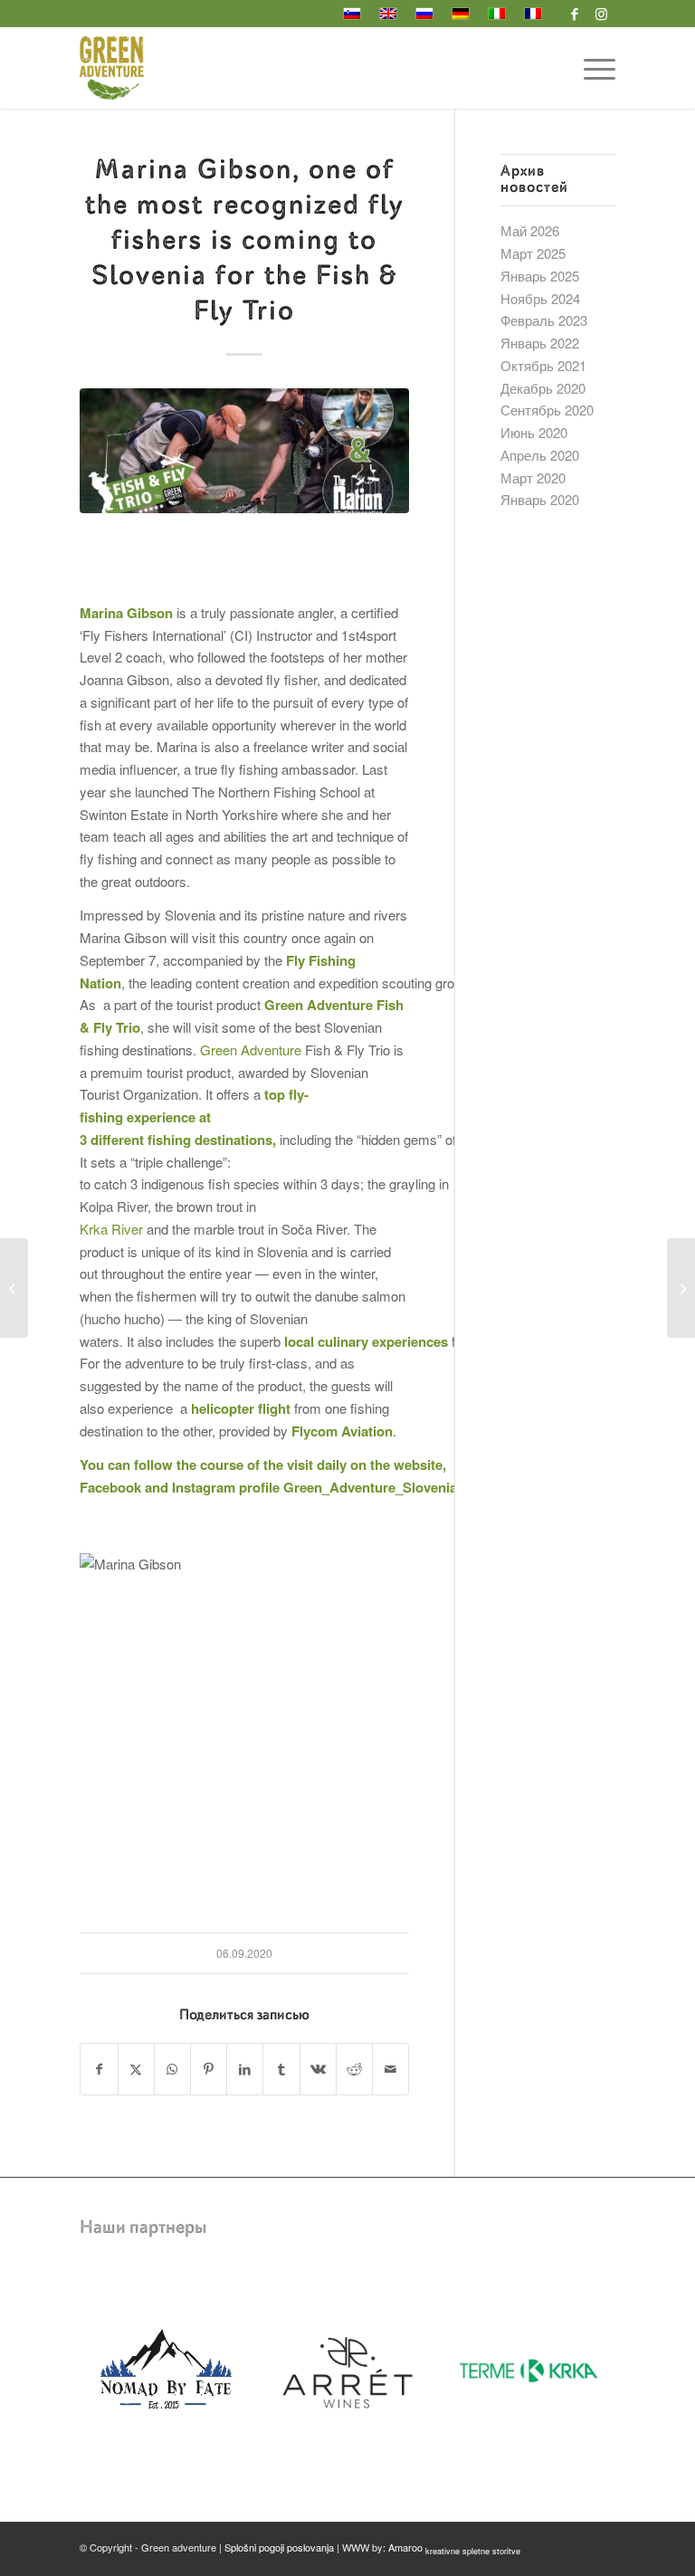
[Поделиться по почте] (390, 2069)
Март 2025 (533, 253)
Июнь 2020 (534, 432)
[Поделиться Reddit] (354, 2069)
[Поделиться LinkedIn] (245, 2069)
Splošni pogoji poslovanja (279, 2547)
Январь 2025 (540, 276)
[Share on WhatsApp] (172, 2069)
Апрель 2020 (540, 455)
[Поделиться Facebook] (99, 2069)
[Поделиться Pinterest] (209, 2069)
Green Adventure (251, 1049)
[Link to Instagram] (602, 14)
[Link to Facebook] (575, 14)
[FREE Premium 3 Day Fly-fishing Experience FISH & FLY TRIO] (14, 1288)
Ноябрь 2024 (540, 298)
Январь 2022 (540, 343)
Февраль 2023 (544, 320)
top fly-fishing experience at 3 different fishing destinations (194, 1117)
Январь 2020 (540, 499)
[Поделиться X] (136, 2069)
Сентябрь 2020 (547, 410)
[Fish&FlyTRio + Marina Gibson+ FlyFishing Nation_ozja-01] (244, 451)
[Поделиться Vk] (318, 2069)
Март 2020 (533, 477)
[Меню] (590, 68)
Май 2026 (530, 230)
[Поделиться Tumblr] (281, 2069)
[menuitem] (590, 68)
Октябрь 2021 (543, 365)
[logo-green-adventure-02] (112, 68)
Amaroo (454, 2547)
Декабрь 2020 (543, 388)
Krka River (111, 1229)
